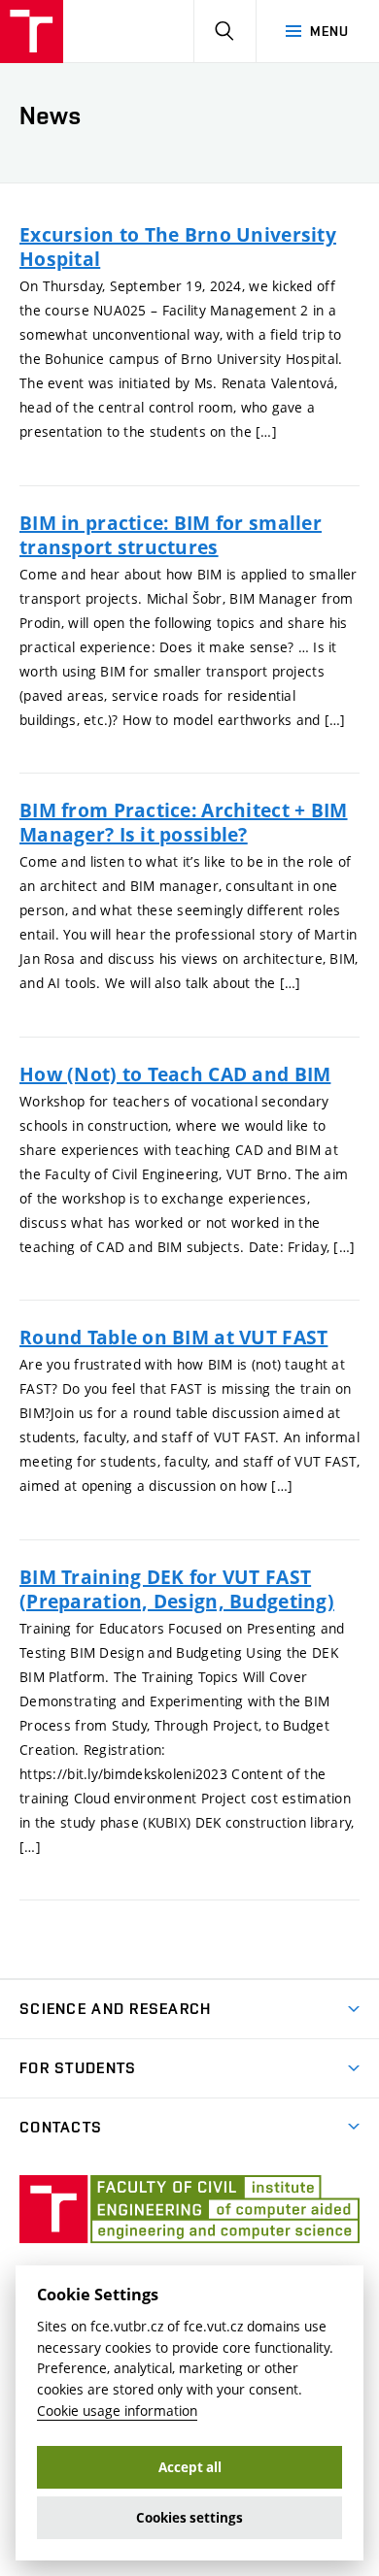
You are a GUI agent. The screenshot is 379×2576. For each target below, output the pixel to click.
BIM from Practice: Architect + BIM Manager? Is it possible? (184, 822)
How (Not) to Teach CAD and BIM (175, 1074)
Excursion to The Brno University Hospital (178, 247)
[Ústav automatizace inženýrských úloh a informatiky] (32, 32)
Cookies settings (189, 2518)
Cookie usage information (117, 2411)
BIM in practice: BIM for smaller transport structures (171, 535)
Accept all (190, 2467)
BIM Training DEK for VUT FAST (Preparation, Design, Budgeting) (177, 1589)
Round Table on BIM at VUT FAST (173, 1337)
